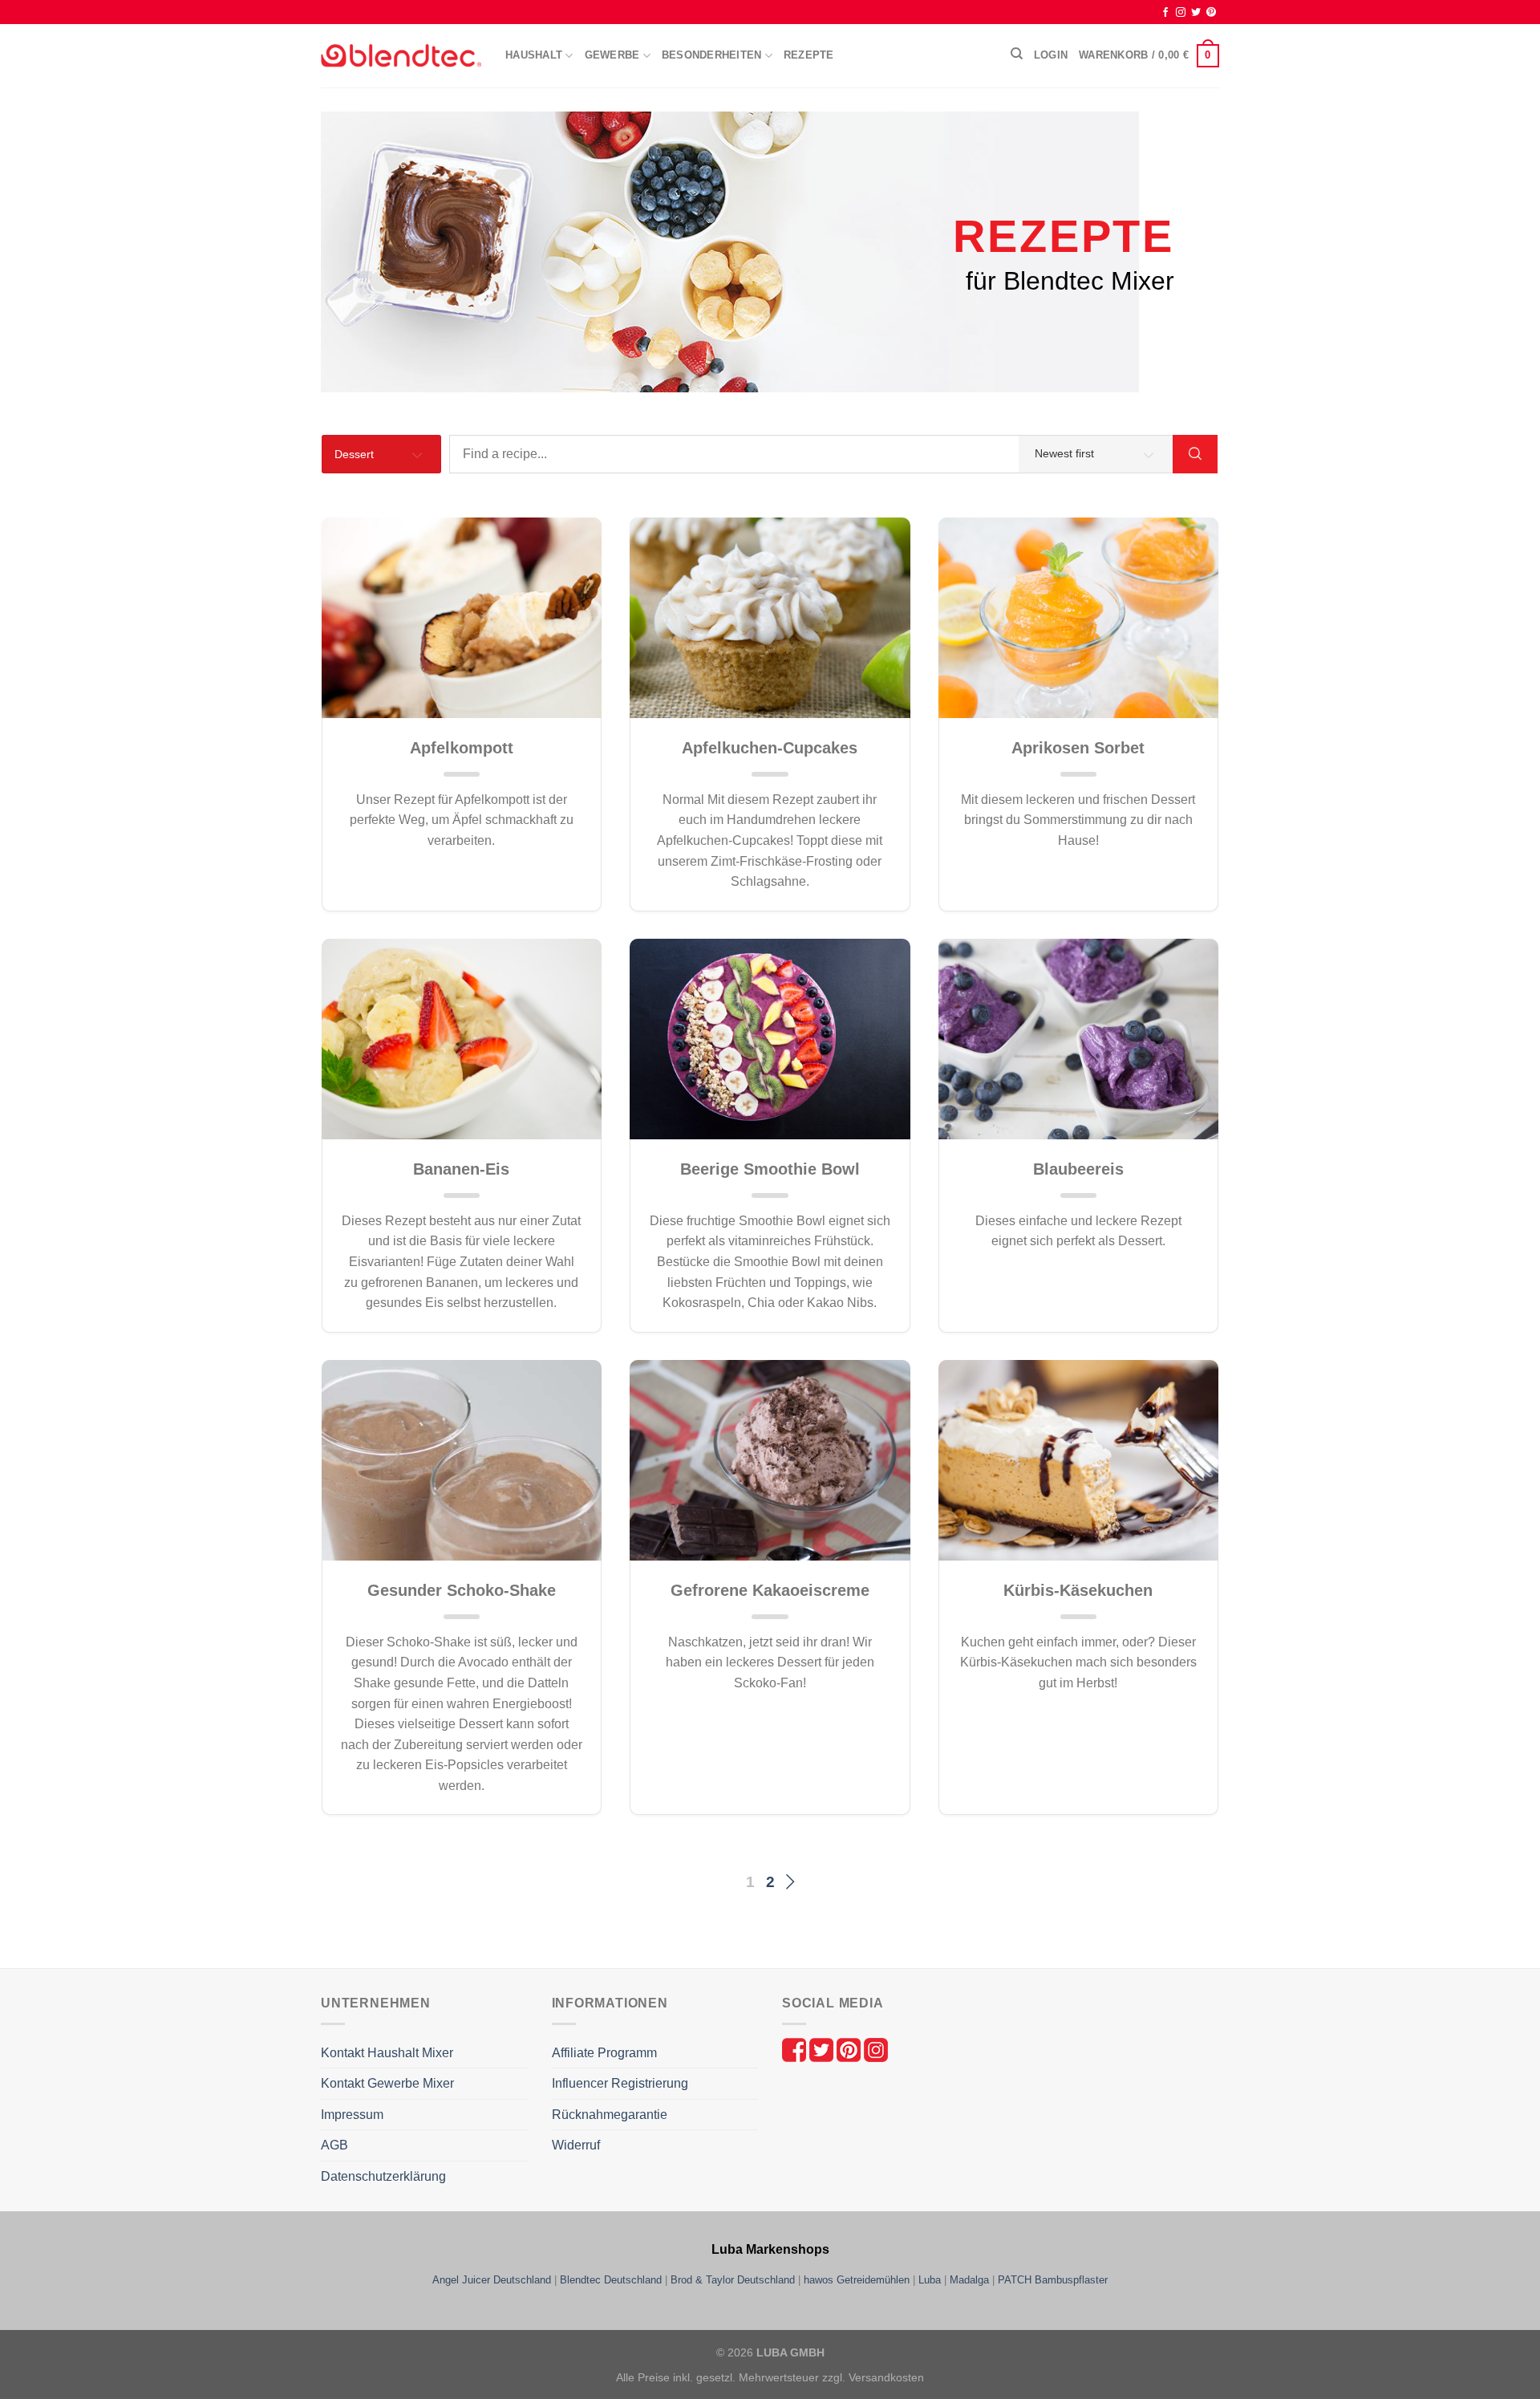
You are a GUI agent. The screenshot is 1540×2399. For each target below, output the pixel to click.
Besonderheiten (712, 55)
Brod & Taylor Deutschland (733, 2280)
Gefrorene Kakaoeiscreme (770, 1590)
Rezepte (809, 55)
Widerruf (576, 2145)
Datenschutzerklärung (383, 2176)
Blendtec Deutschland (611, 2280)
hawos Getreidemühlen (857, 2280)
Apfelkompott (462, 748)
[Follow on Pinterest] (1211, 13)
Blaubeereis (1078, 1169)
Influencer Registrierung (620, 2083)
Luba (930, 2280)
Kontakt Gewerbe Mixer (387, 2083)
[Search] (1017, 54)
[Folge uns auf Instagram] (876, 2049)
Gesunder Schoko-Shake (462, 1590)
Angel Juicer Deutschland (492, 2280)
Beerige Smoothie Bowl (770, 1169)
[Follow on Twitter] (1196, 13)
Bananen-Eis (461, 1169)
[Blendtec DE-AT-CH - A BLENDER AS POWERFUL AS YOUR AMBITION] (401, 56)
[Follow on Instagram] (1181, 13)
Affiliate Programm (604, 2053)
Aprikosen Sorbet (1078, 748)
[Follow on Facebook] (1165, 13)
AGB (334, 2145)
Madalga (969, 2280)
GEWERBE (612, 55)
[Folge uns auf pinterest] (850, 2049)
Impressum (352, 2115)
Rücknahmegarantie (610, 2115)
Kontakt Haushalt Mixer (387, 2053)
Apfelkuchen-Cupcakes (770, 748)
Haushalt (534, 55)
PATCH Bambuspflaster (1053, 2280)
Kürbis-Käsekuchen (1078, 1590)
